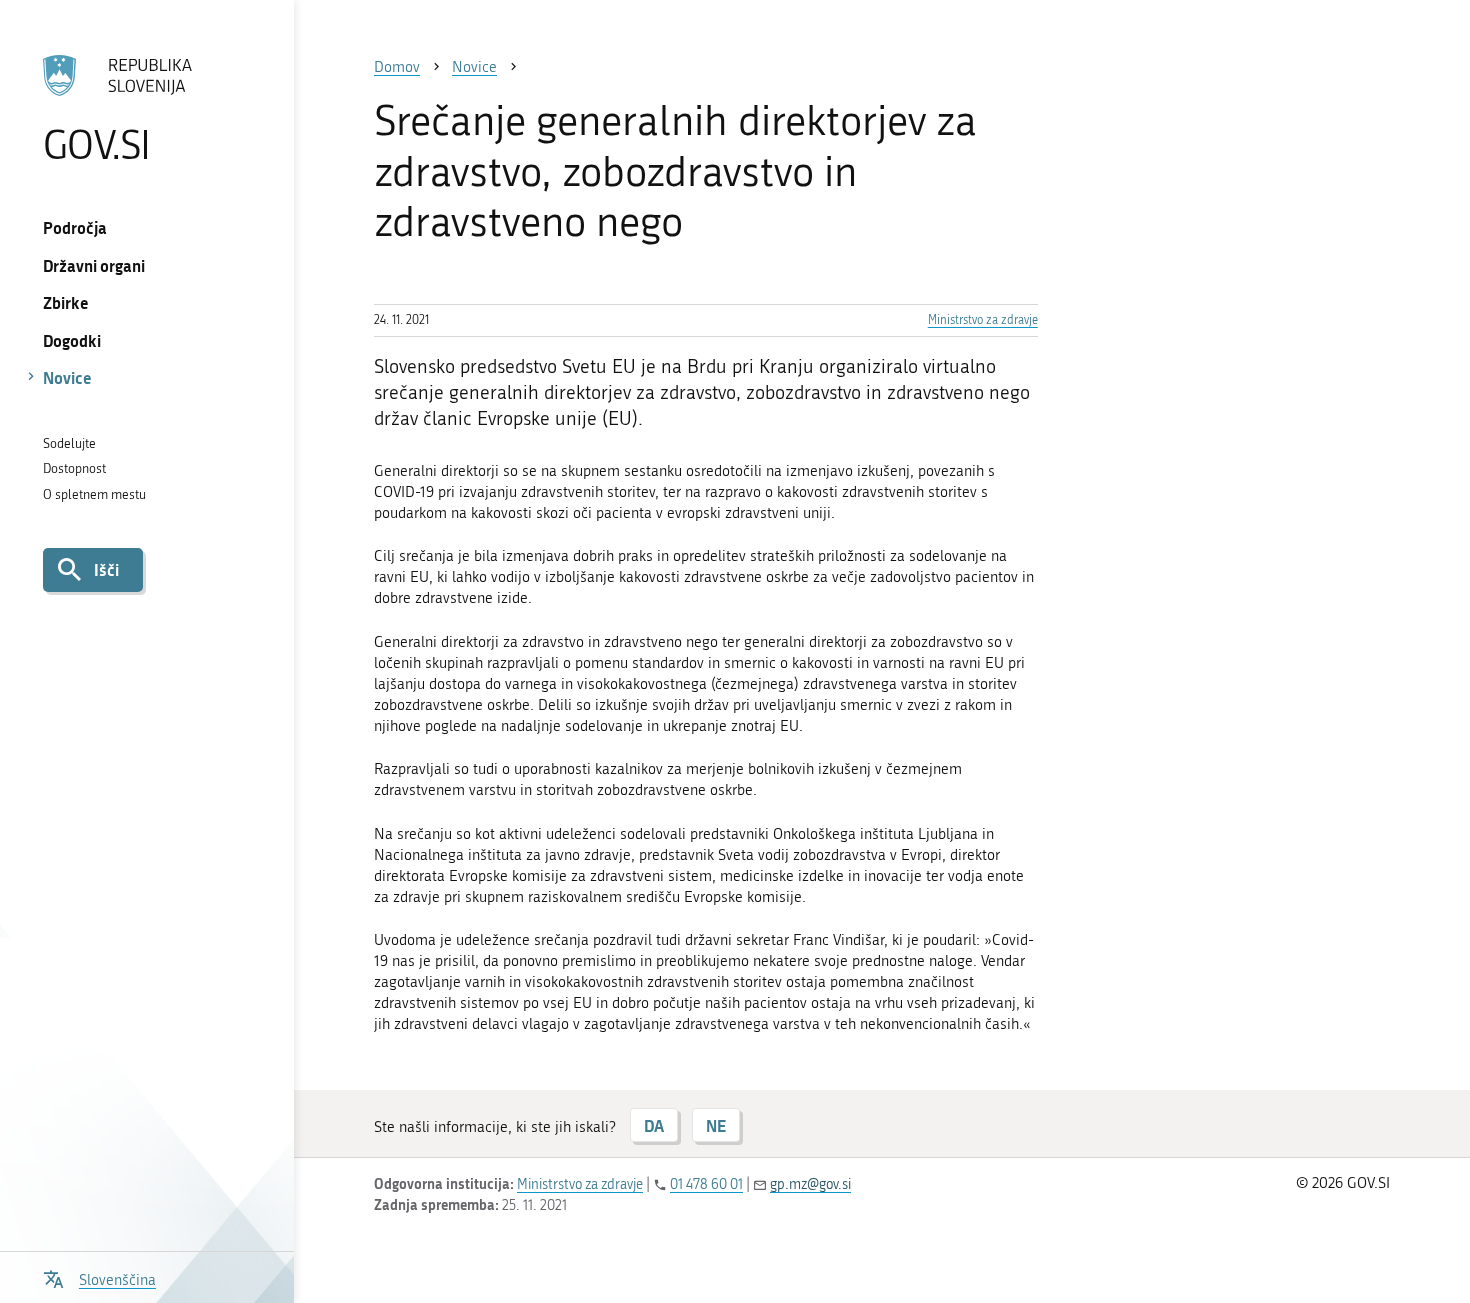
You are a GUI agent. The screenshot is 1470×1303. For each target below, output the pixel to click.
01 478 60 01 (706, 1184)
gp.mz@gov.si (810, 1184)
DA (654, 1125)
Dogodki (72, 340)
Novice (67, 377)
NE (716, 1125)
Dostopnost (74, 468)
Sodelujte (69, 443)
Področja (75, 227)
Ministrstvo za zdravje (983, 320)
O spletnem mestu (94, 494)
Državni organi (94, 265)
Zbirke (66, 302)
